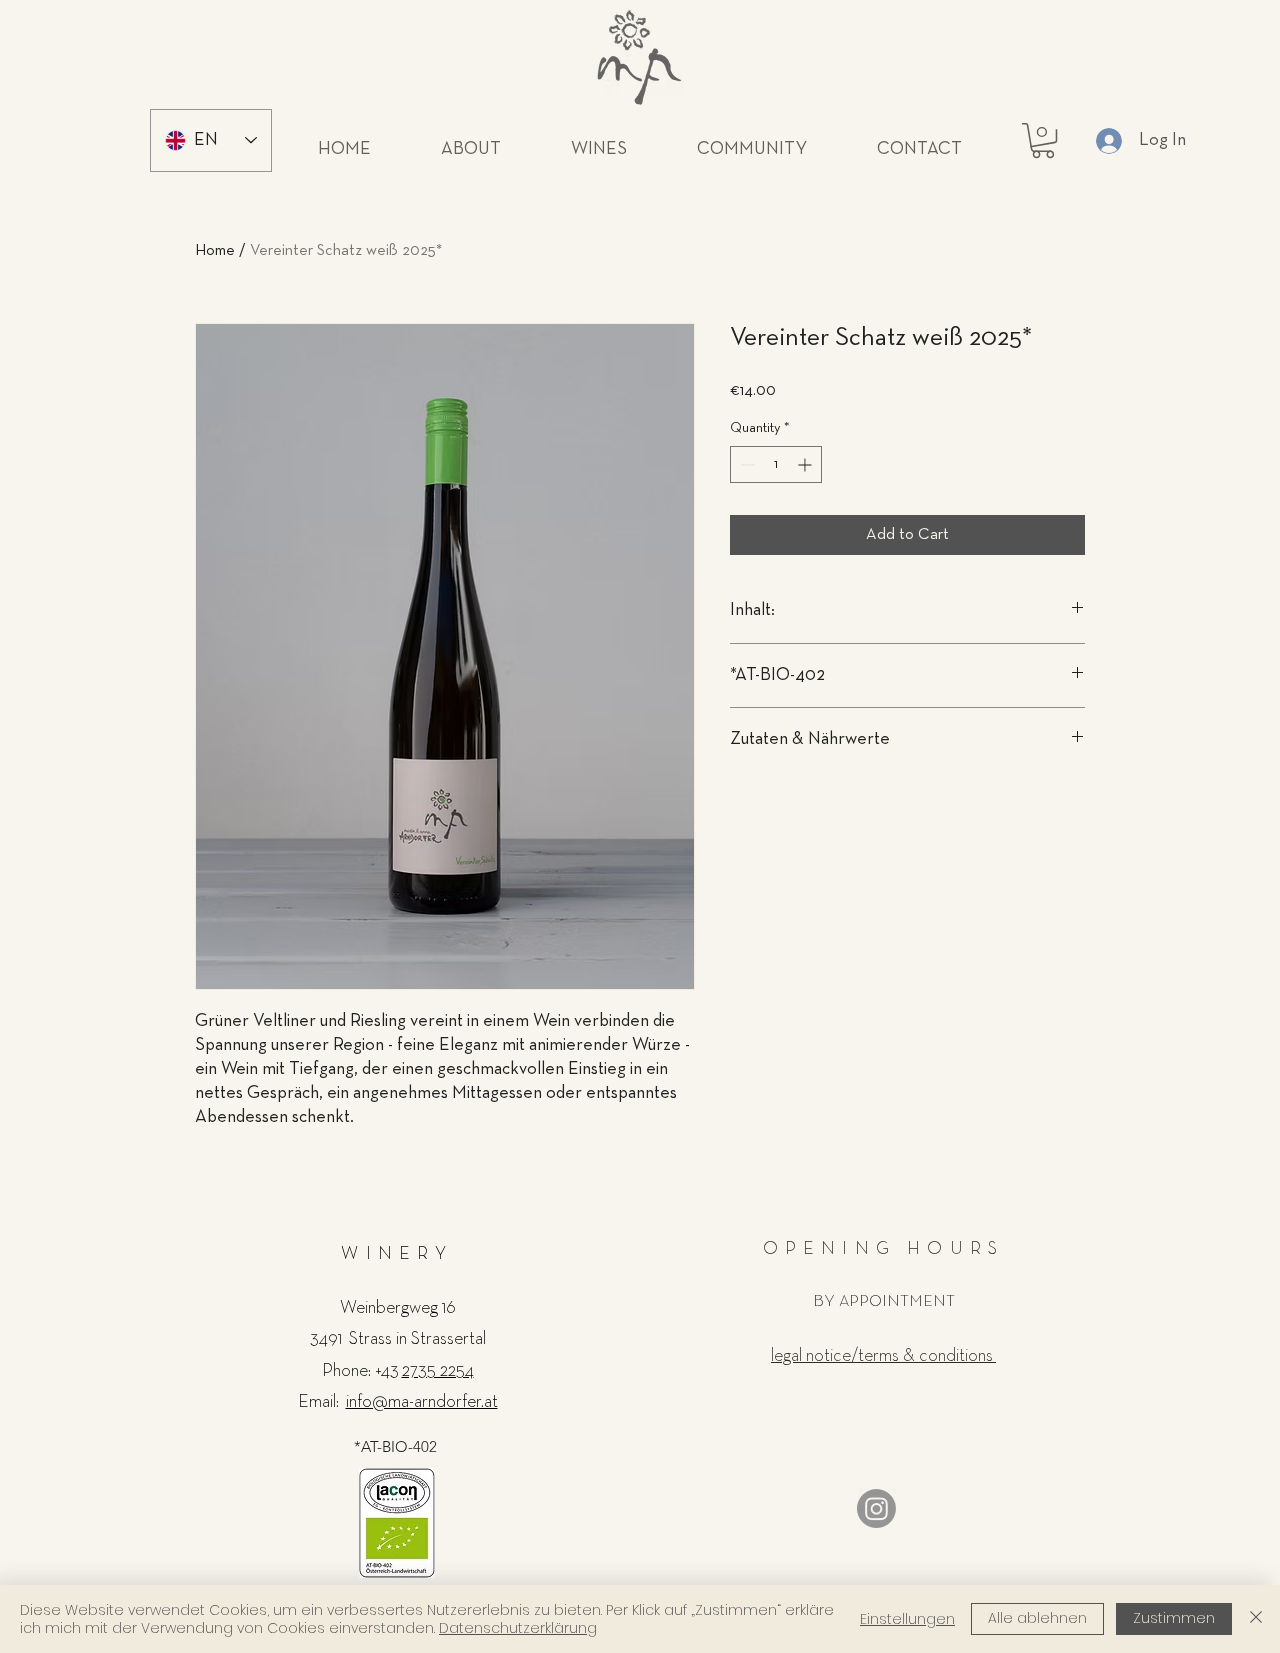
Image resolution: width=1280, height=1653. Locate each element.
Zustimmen (1174, 1618)
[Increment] (806, 464)
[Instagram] (876, 1508)
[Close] (1256, 1619)
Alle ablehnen (1037, 1618)
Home (215, 251)
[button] (1043, 140)
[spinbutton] (776, 464)
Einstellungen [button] (907, 1619)
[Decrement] (745, 464)
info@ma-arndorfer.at (422, 1402)
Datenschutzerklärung (518, 1628)
